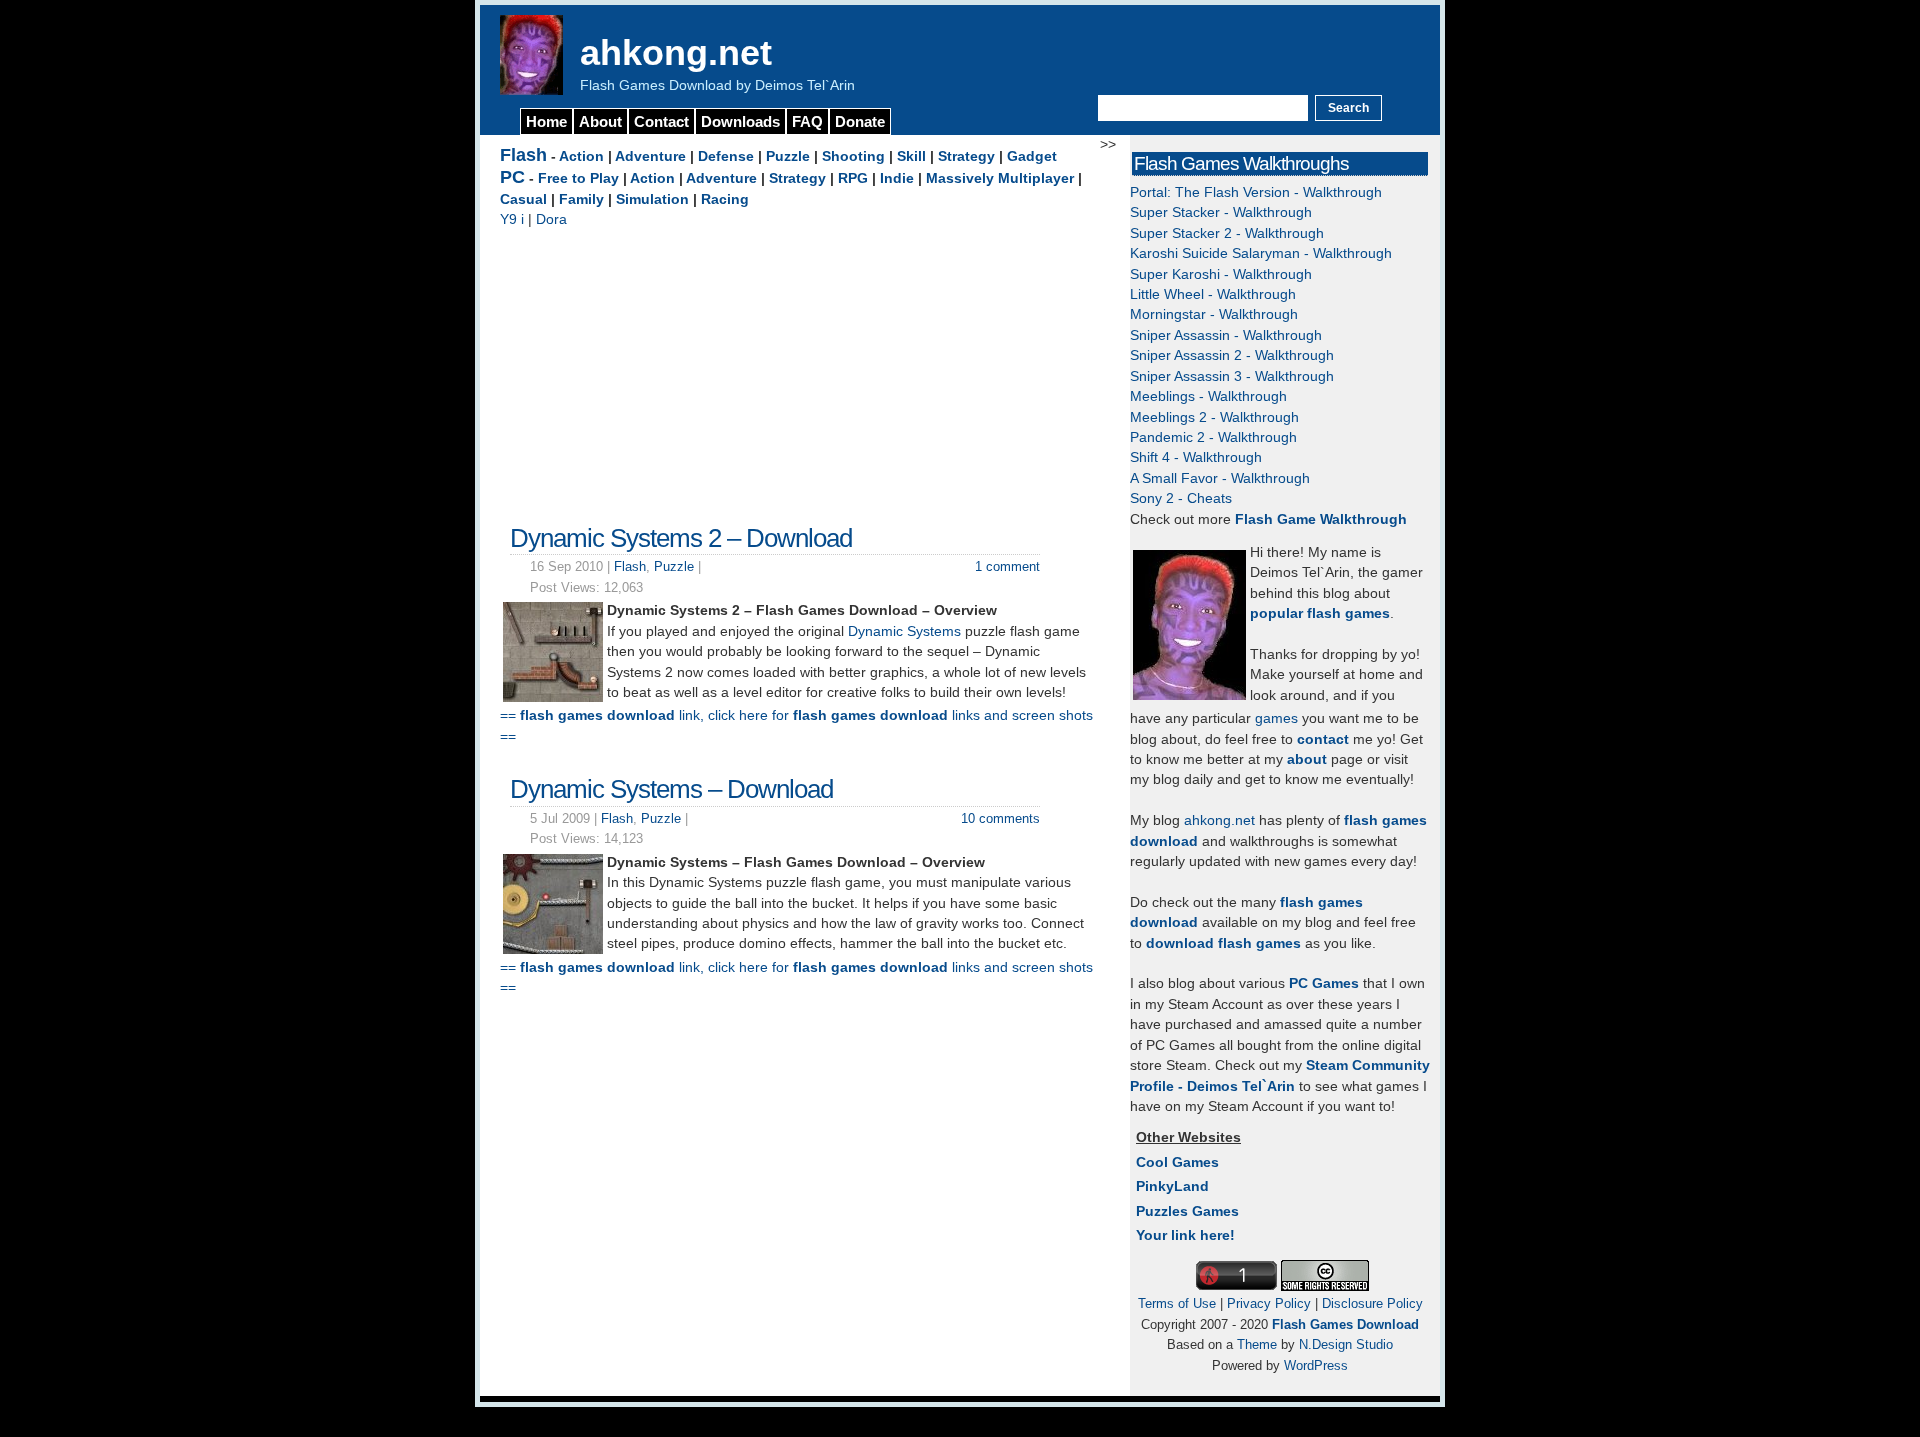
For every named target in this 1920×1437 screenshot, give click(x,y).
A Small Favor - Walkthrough (1220, 478)
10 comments (1000, 818)
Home (546, 121)
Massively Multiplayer (1000, 178)
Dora (551, 219)
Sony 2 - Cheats (1181, 498)
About (600, 121)
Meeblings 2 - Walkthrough (1214, 417)
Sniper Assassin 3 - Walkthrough (1232, 376)
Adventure (650, 156)
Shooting (853, 156)
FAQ (807, 121)
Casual (523, 199)
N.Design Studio (1346, 1344)
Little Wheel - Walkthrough (1213, 294)
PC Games (1324, 983)
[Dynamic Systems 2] (553, 697)
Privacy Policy (1269, 1303)
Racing (725, 199)
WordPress (1316, 1365)
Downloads (740, 121)
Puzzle (788, 156)
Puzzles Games (1187, 1211)
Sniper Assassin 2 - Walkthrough (1232, 355)
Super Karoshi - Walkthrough (1221, 274)
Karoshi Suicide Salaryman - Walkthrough (1261, 253)
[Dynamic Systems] (553, 949)
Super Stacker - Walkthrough (1221, 212)
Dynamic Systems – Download (671, 789)
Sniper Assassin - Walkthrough (1226, 335)
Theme (1257, 1344)
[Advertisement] (800, 371)
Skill (911, 156)
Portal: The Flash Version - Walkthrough (1256, 192)
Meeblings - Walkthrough (1208, 396)
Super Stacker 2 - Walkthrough (1227, 233)
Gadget (1032, 156)
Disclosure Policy (1372, 1303)
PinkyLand (1172, 1186)
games (1276, 718)
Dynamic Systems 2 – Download (681, 538)
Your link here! (1185, 1235)
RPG (853, 178)
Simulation (652, 199)
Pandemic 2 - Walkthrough (1213, 437)
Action (581, 156)
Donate (860, 121)
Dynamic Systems (904, 631)
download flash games (1223, 943)
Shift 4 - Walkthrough (1196, 457)
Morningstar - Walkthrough (1214, 314)
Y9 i (512, 219)
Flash (523, 155)
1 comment (1007, 566)
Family (581, 199)
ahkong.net (676, 52)
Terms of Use (1177, 1303)
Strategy (966, 156)
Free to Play (578, 178)
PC (512, 177)
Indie (897, 178)
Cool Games (1177, 1162)
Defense (726, 156)
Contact (661, 121)
